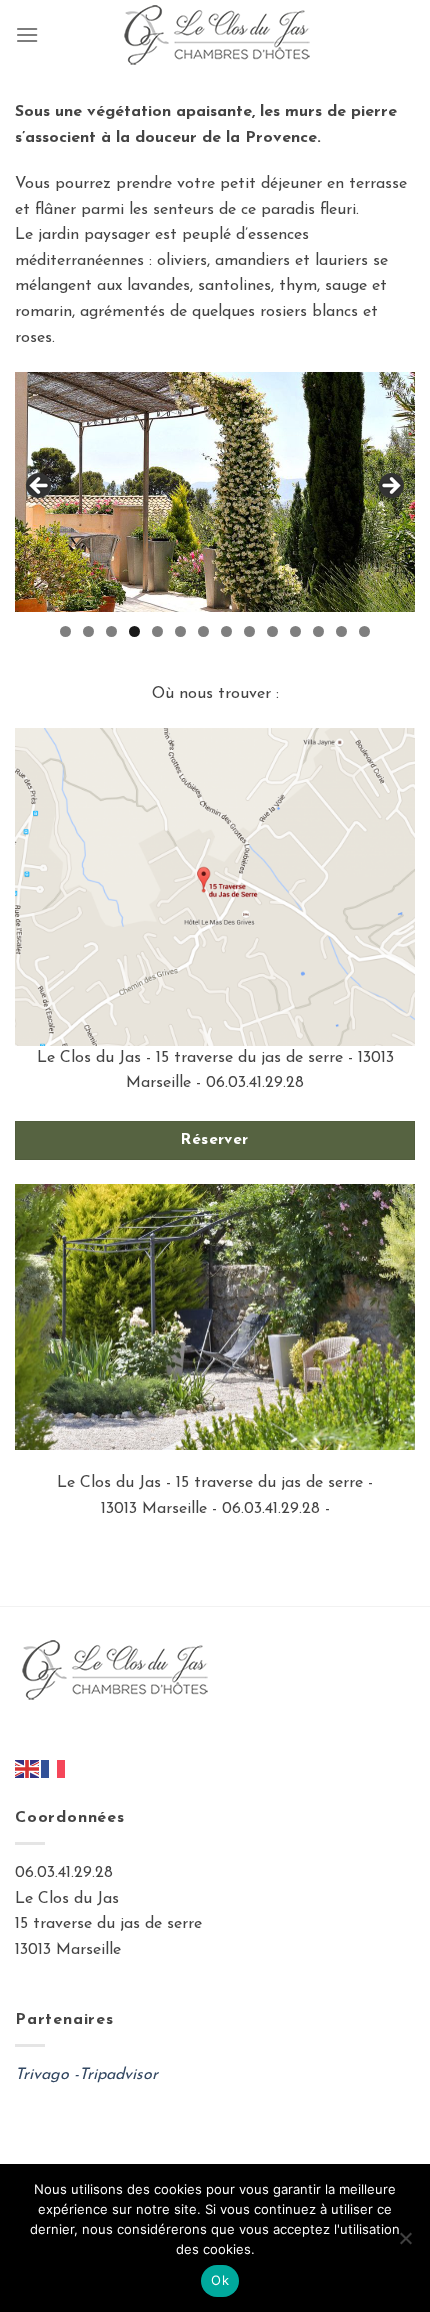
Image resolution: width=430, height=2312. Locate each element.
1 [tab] (65, 631)
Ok (220, 2280)
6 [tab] (180, 631)
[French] (54, 1768)
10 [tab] (272, 631)
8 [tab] (226, 631)
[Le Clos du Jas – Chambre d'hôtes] (215, 35)
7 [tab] (203, 631)
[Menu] (27, 34)
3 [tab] (111, 631)
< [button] (40, 487)
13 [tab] (341, 631)
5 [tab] (157, 631)
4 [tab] (134, 631)
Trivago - (47, 2075)
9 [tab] (249, 631)
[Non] (405, 2244)
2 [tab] (88, 631)
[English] (28, 1768)
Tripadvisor (118, 2075)
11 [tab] (295, 631)
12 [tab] (318, 631)
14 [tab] (364, 631)
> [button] (390, 487)
